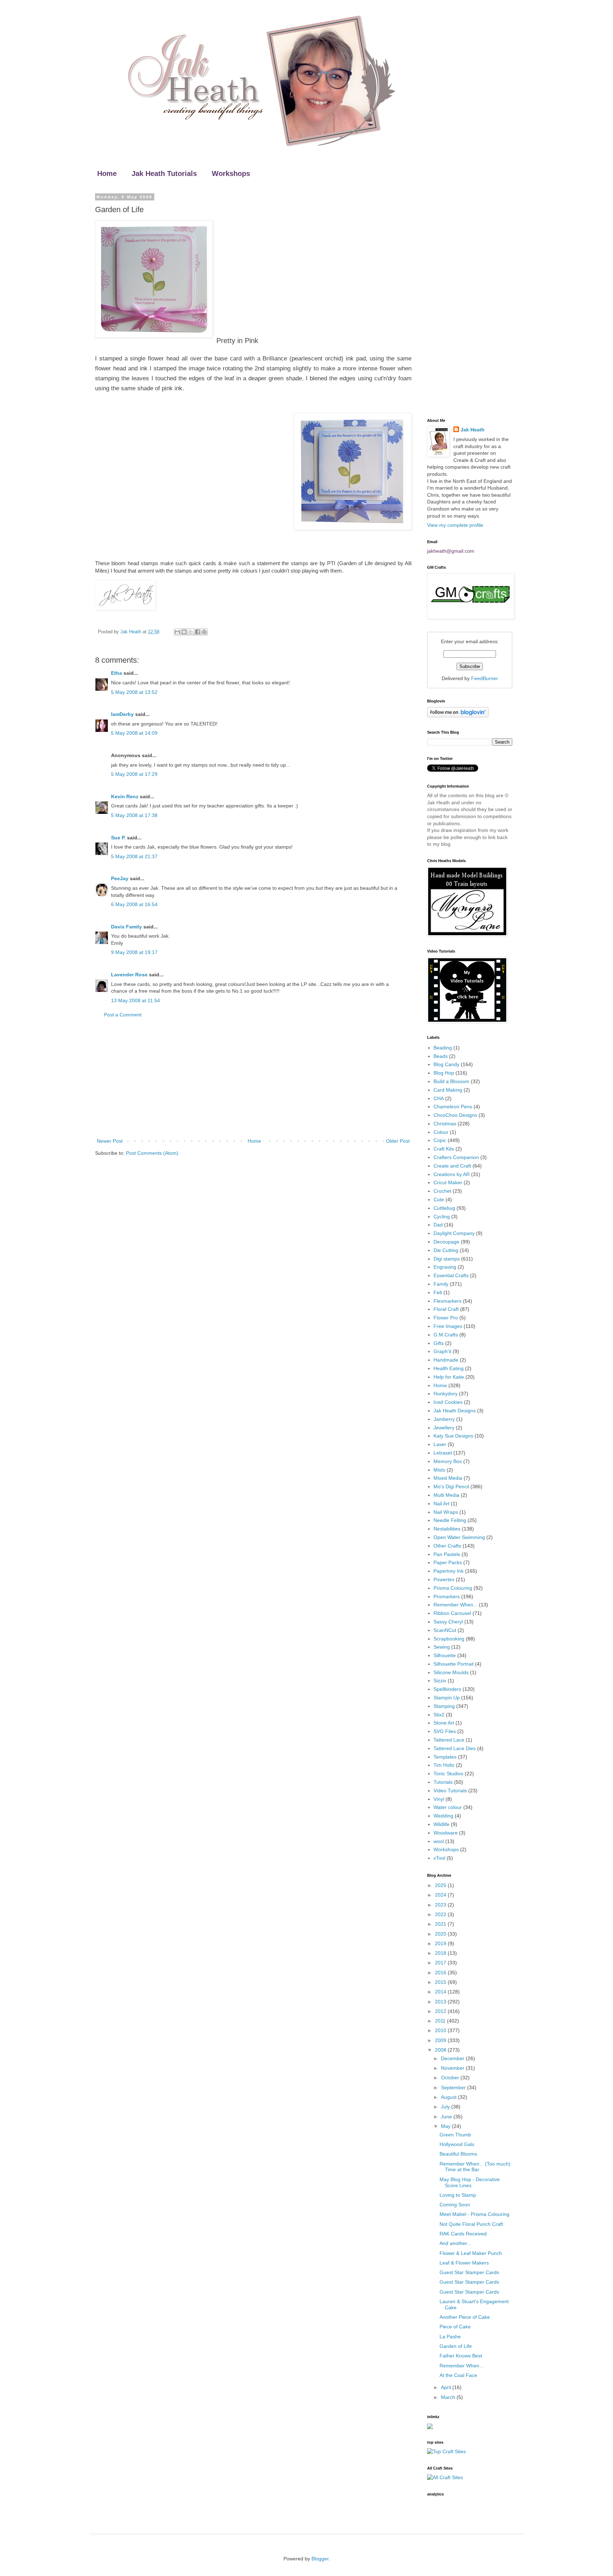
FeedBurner (485, 678)
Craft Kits (444, 1149)
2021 (441, 1924)
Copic (440, 1140)
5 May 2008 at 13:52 (134, 692)
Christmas (445, 1124)
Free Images (448, 1326)
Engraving (445, 1267)
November (453, 2068)
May (446, 2126)
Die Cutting (446, 1250)
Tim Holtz (444, 1765)
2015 (441, 1982)
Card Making (448, 1090)
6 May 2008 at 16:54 (134, 904)
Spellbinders (447, 1689)
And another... (455, 2243)
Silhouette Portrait (454, 1664)
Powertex (444, 1579)
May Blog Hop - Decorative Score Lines (470, 2182)
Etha (117, 673)
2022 (441, 1914)
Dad (438, 1225)
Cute (439, 1199)
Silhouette (445, 1655)
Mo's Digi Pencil (451, 1486)
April (447, 2387)
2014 (441, 1992)
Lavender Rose (129, 975)
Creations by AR (452, 1174)
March (449, 2397)
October (451, 2078)
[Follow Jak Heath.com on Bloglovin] (458, 716)
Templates (445, 1757)
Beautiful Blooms (458, 2154)
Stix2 (439, 1715)
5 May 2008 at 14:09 (134, 733)
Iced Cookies (448, 1402)
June (447, 2117)
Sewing (442, 1647)
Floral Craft (446, 1309)
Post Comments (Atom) (152, 1153)
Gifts (439, 1343)
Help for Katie (449, 1377)
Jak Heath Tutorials (164, 173)
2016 (441, 1973)
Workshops (231, 173)
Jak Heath (473, 430)
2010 (441, 2030)
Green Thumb (455, 2135)
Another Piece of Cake (465, 2317)
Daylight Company (454, 1233)
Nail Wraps (446, 1512)
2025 (441, 1885)
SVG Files (445, 1731)
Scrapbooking (449, 1639)
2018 (441, 1953)
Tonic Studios (448, 1774)
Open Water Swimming (459, 1537)
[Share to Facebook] (198, 632)
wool (439, 1841)
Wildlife (441, 1824)
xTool (439, 1858)
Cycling (442, 1217)
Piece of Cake (455, 2327)
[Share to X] (191, 632)
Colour (441, 1132)
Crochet (442, 1191)
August (449, 2097)
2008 (441, 2050)
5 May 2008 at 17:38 (134, 815)
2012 (441, 2011)
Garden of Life (456, 2346)
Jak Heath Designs (455, 1411)
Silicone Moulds (451, 1672)
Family (441, 1284)
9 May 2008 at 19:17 (134, 952)
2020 (441, 1934)
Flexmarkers (448, 1301)
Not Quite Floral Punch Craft (471, 2224)
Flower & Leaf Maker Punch (471, 2253)
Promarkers (447, 1596)
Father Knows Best (461, 2356)
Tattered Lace (449, 1740)
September (454, 2087)
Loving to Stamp (458, 2195)
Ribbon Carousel (452, 1613)
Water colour (448, 1807)
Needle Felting (450, 1520)
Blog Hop (444, 1073)
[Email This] (177, 632)
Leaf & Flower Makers (464, 2263)
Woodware (446, 1833)
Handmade (446, 1360)
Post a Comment (123, 1015)
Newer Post (110, 1141)
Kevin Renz (125, 796)
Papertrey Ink (449, 1571)
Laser (440, 1444)
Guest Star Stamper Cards (469, 2272)
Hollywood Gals (457, 2144)
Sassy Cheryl (448, 1622)
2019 (441, 1943)
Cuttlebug (444, 1208)
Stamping (444, 1706)
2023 (441, 1905)
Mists (439, 1470)
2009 (441, 2040)
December (453, 2058)
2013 (441, 2002)
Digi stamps (447, 1259)
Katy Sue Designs (453, 1436)
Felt (438, 1292)
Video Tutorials (450, 1791)
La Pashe (450, 2337)
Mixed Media (448, 1478)
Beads (441, 1056)
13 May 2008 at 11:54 (136, 1000)
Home (107, 173)
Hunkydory (446, 1394)
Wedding (443, 1816)
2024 (441, 1895)
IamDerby (122, 714)
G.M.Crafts (446, 1335)
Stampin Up (447, 1698)
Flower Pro (446, 1318)
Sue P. (118, 838)
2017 (441, 1963)
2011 (441, 2021)
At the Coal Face (458, 2375)
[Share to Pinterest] (204, 632)
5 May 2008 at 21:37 (134, 856)
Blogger (320, 2559)
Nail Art (441, 1504)
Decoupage (446, 1242)
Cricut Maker (448, 1182)
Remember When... (455, 1605)
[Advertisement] (253, 1078)
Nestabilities (447, 1529)
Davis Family (126, 927)
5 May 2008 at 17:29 (134, 774)
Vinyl (439, 1799)
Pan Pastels (447, 1554)
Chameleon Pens (453, 1107)
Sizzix (440, 1681)
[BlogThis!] (184, 632)
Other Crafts (447, 1546)
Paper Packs (448, 1562)
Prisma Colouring (453, 1588)
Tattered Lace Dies (455, 1748)
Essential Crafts (451, 1275)
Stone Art (444, 1723)
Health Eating (449, 1368)
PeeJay (120, 878)
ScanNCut (445, 1630)
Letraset (443, 1453)
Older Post (398, 1141)
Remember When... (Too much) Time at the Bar (475, 2167)
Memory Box (448, 1461)
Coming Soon (455, 2205)
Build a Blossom (451, 1081)
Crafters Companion (456, 1157)
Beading (443, 1048)
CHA (439, 1098)
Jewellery (444, 1428)
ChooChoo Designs (455, 1115)
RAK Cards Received (463, 2234)
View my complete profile (455, 525)
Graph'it (442, 1351)
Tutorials (443, 1782)
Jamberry (444, 1419)
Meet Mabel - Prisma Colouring (474, 2214)
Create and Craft (452, 1166)
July (446, 2107)
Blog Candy (446, 1064)
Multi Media (446, 1495)
